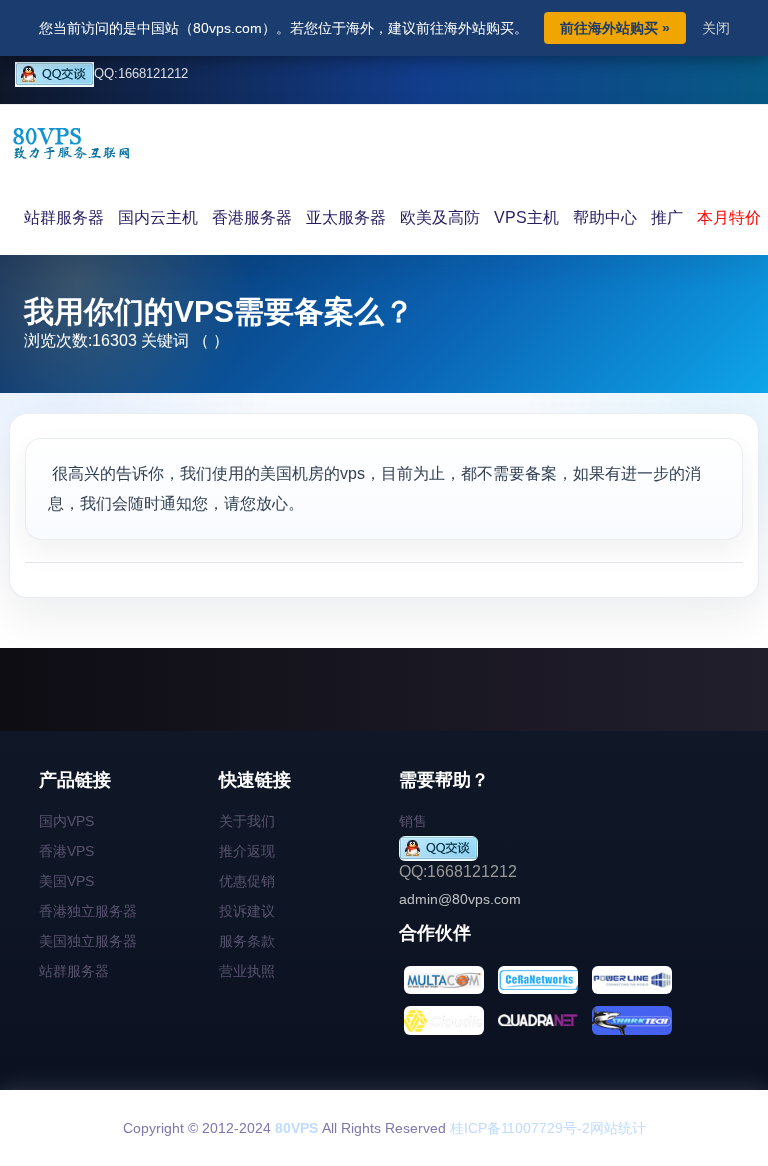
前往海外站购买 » (615, 28)
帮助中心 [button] (605, 217)
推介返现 (247, 851)
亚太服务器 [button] (346, 217)
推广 (667, 217)
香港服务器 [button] (252, 217)
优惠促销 (247, 881)
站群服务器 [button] (64, 217)
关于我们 (247, 821)
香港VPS (66, 851)
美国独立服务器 (88, 941)
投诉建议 (247, 911)
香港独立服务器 (88, 911)
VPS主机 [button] (526, 217)
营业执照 (247, 971)
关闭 (716, 28)
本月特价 (729, 217)
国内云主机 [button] (158, 217)
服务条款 (247, 941)
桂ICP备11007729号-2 (520, 1128)
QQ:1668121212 (141, 73)
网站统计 (618, 1128)
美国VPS (66, 881)
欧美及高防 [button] (440, 217)
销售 (413, 821)
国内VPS (66, 821)
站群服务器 (74, 971)
